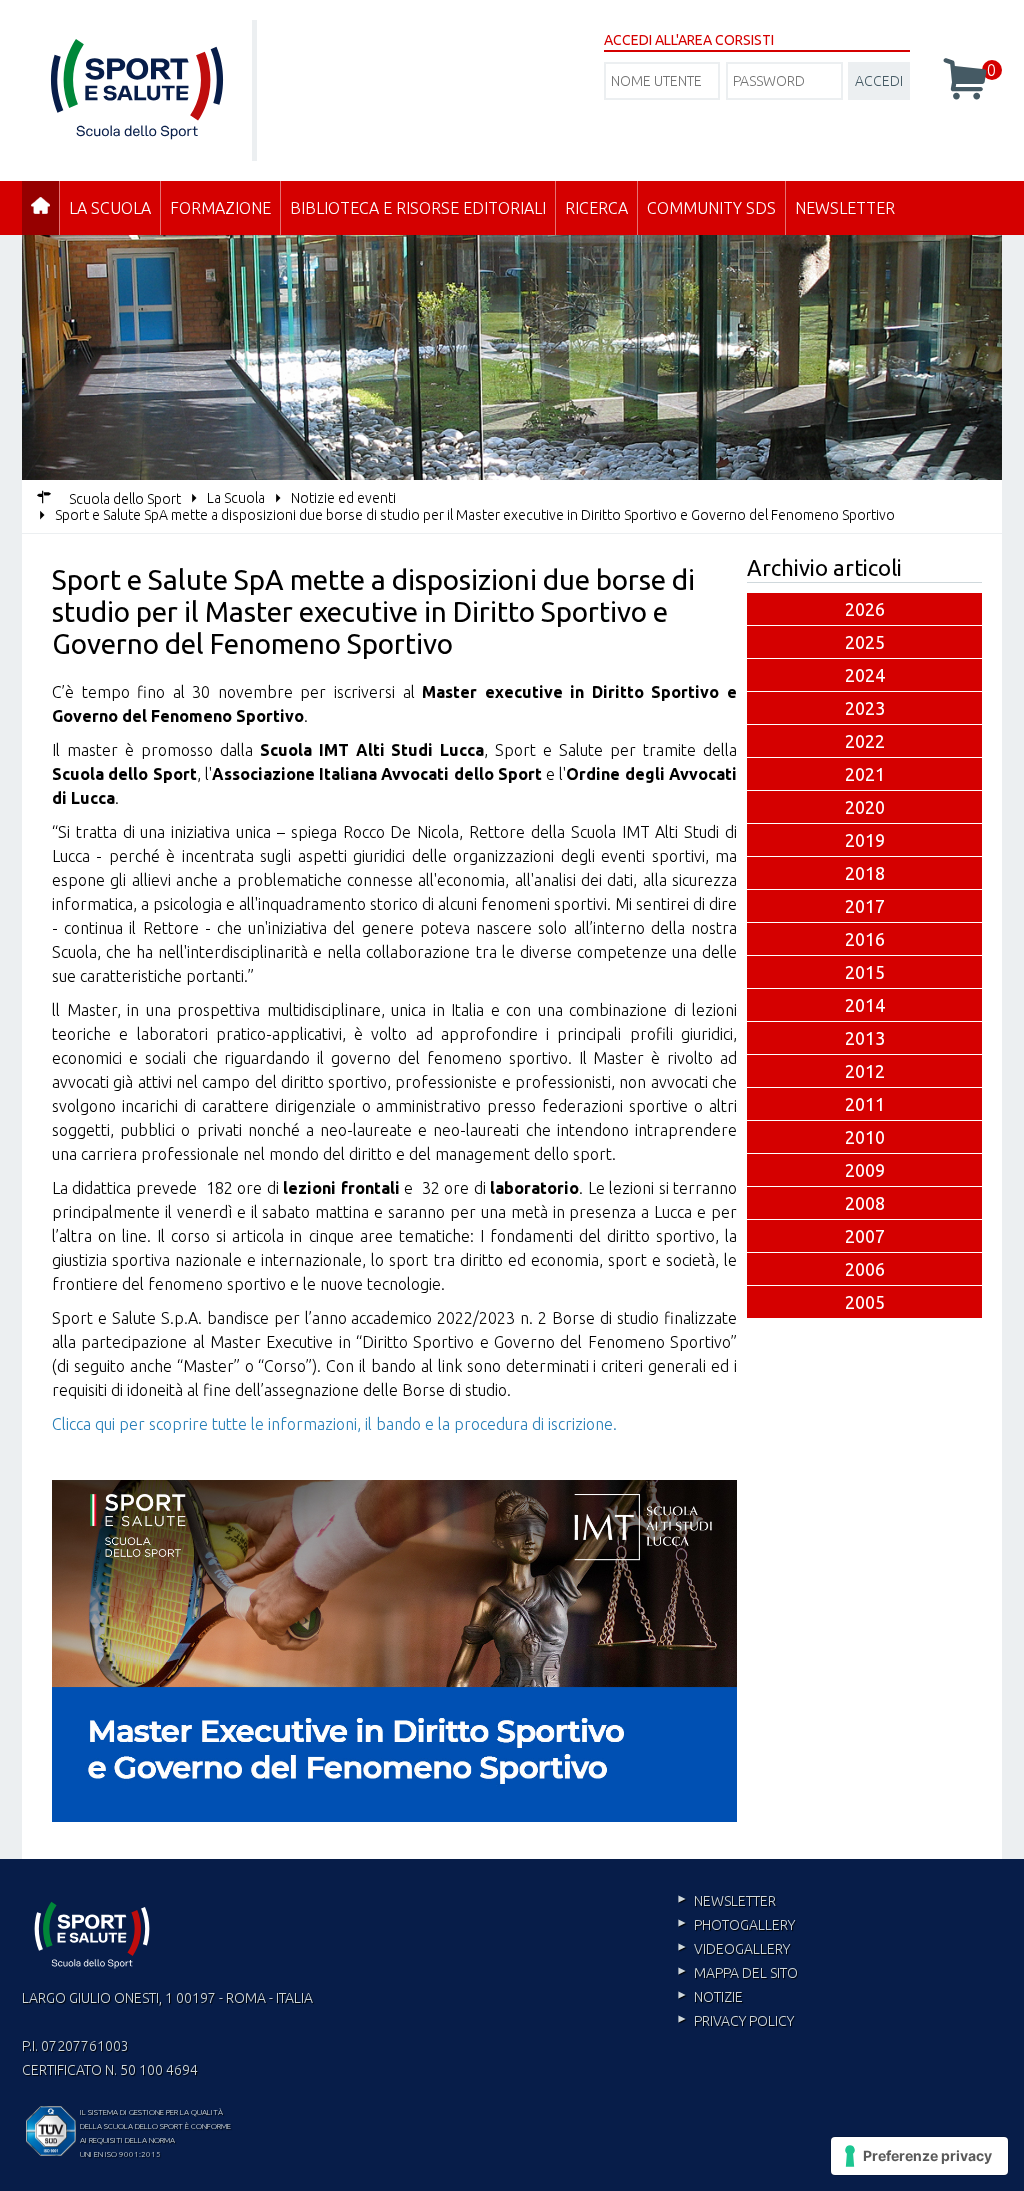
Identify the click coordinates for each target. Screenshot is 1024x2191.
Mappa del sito (746, 1973)
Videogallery (742, 1949)
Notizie (718, 1997)
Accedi (879, 81)
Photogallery (744, 1925)
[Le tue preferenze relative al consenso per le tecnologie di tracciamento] (919, 2156)
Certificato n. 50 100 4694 (110, 2070)
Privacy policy (744, 2021)
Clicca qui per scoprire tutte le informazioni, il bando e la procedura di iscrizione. (334, 1424)
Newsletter (845, 208)
